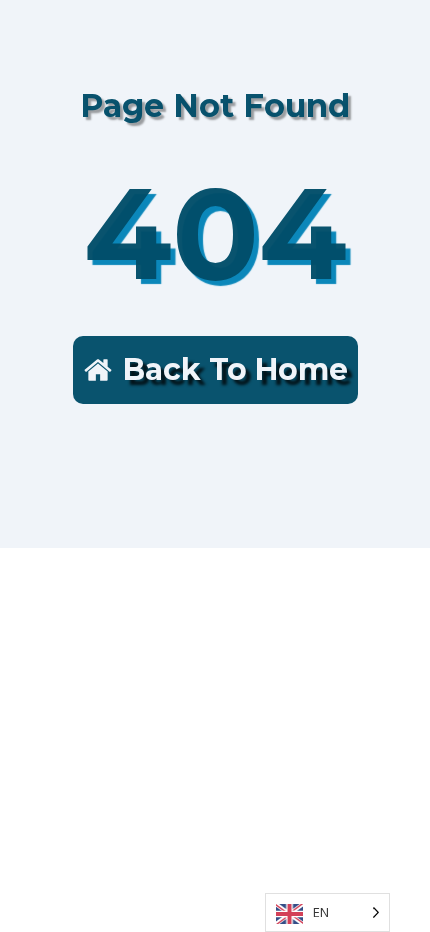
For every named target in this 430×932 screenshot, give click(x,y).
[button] (215, 370)
